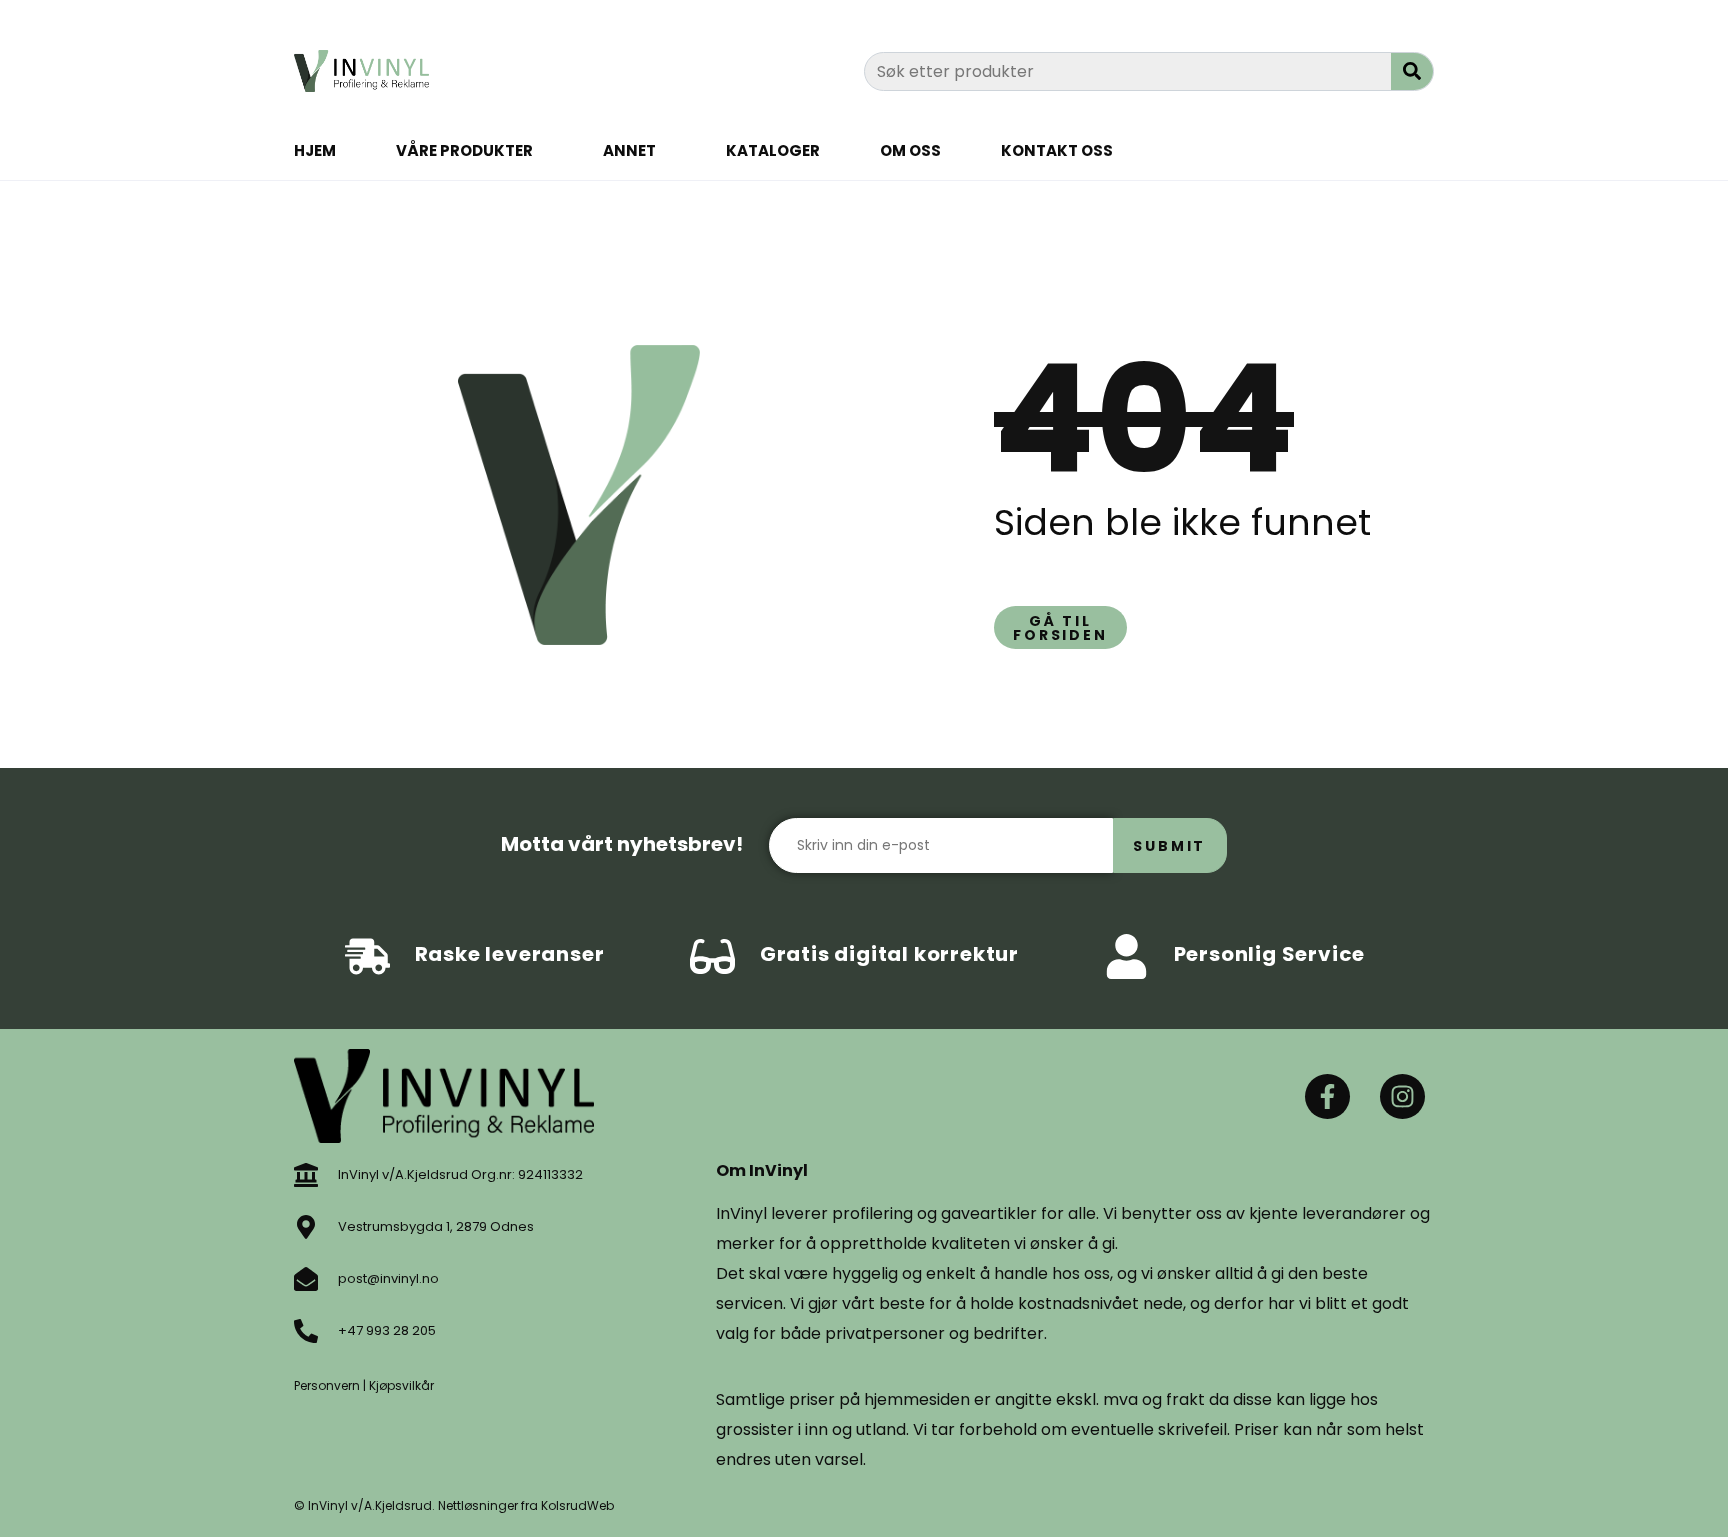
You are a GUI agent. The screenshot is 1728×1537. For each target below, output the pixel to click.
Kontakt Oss (1057, 150)
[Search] (1412, 71)
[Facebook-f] (1327, 1096)
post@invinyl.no (388, 1278)
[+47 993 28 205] (306, 1331)
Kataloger (773, 150)
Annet (629, 150)
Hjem (315, 150)
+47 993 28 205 (387, 1330)
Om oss (910, 150)
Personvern (327, 1385)
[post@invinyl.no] (306, 1279)
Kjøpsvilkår (401, 1385)
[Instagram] (1402, 1096)
